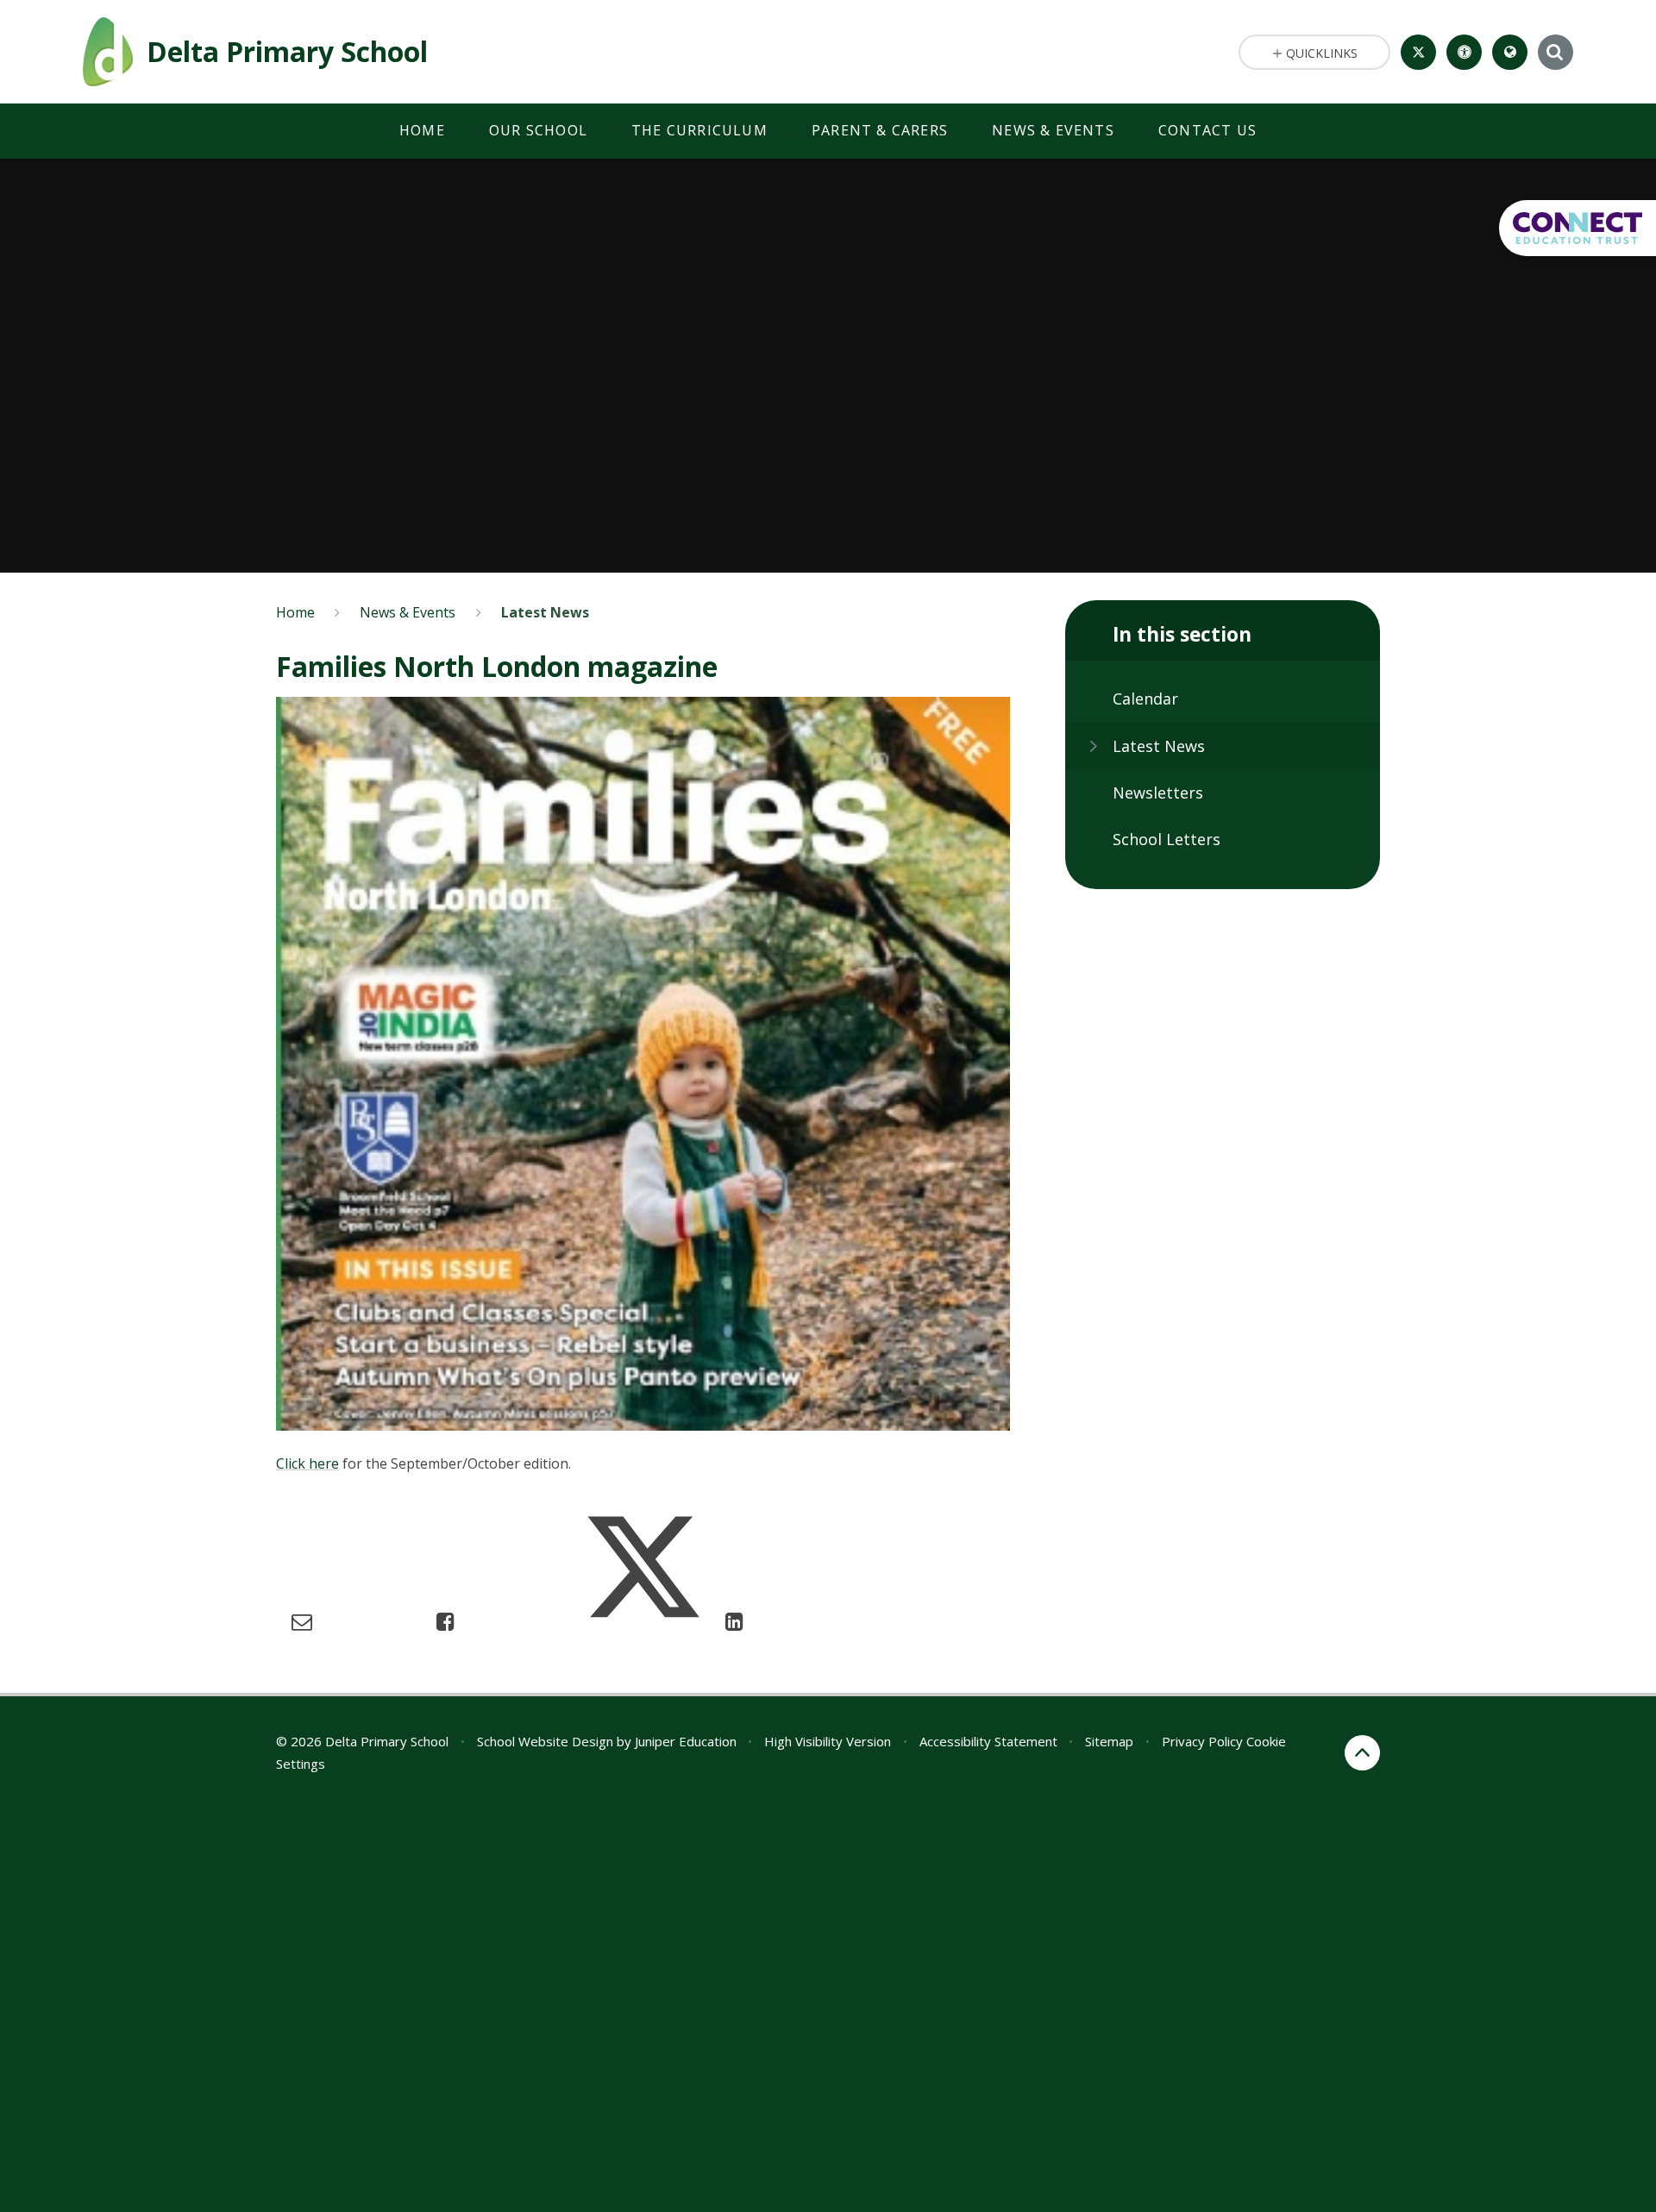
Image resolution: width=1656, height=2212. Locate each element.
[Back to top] (1362, 1753)
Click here (307, 1463)
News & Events (408, 612)
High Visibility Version (828, 1741)
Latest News (545, 612)
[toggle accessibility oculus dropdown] (1464, 52)
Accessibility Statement (988, 1741)
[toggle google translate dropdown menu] (1510, 52)
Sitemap (1109, 1741)
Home (295, 612)
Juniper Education (686, 1741)
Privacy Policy (1202, 1741)
